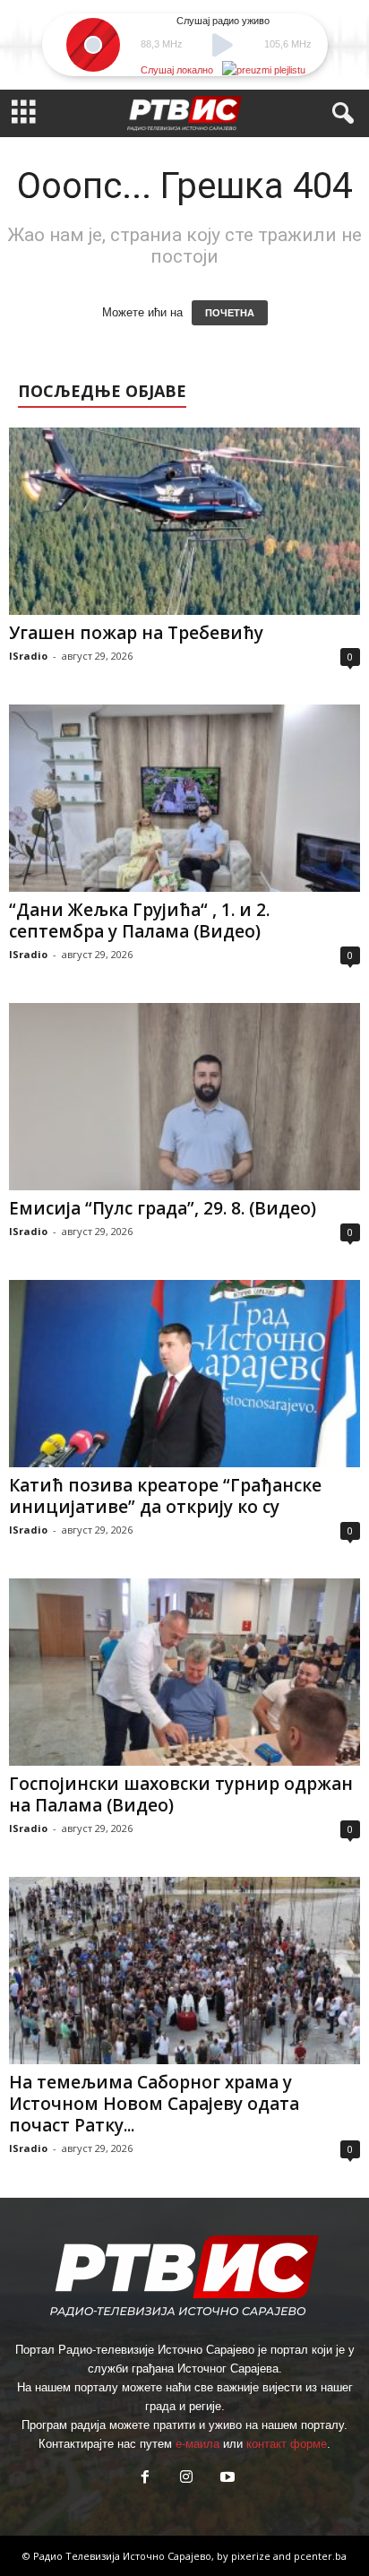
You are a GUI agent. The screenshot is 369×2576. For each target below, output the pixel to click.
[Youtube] (226, 2479)
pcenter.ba (320, 2556)
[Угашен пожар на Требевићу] (184, 521)
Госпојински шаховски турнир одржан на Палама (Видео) (181, 1794)
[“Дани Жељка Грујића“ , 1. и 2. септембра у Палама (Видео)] (184, 798)
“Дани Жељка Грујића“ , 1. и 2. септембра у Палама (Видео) (139, 921)
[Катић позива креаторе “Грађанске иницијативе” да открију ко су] (184, 1374)
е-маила (197, 2444)
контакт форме (287, 2444)
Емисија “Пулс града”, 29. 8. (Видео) (163, 1208)
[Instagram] (186, 2479)
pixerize (252, 2556)
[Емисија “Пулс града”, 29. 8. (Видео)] (184, 1097)
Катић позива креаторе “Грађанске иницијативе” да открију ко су (165, 1496)
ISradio (28, 656)
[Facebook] (145, 2479)
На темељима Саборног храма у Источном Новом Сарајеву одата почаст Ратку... (154, 2104)
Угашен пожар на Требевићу (136, 633)
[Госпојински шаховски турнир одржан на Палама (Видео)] (184, 1672)
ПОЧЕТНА (230, 313)
